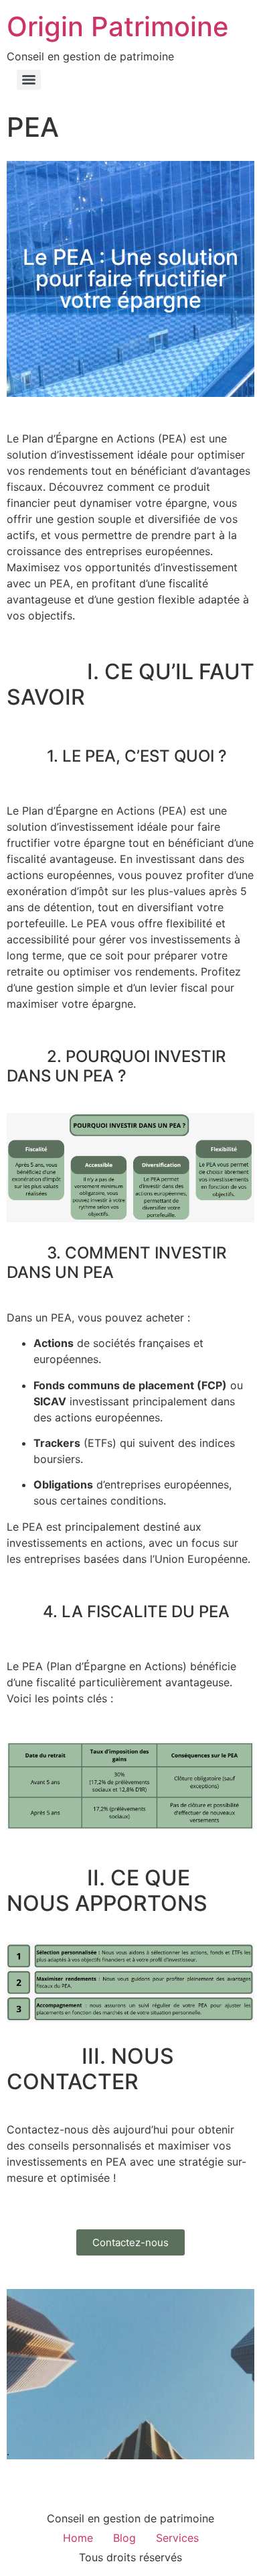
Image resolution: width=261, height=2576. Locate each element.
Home (78, 2538)
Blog (124, 2538)
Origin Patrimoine (118, 26)
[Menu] (29, 80)
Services (177, 2538)
